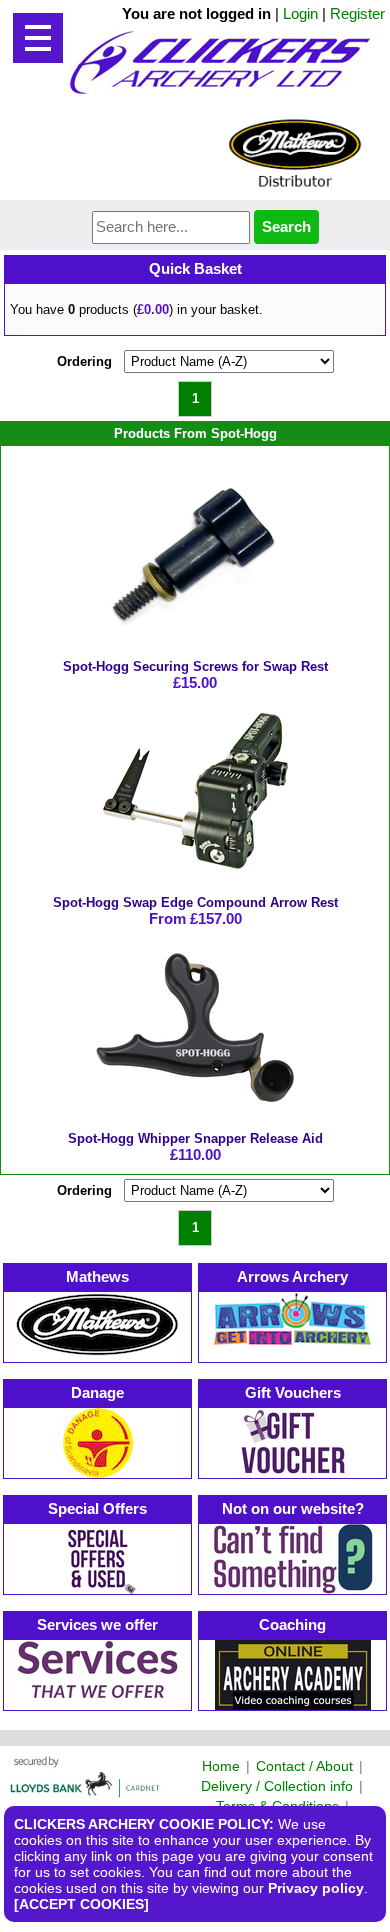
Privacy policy (316, 1888)
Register (357, 13)
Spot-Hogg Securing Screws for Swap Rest (195, 666)
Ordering (84, 361)
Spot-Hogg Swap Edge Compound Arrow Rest (195, 902)
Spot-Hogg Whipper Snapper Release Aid (195, 1138)
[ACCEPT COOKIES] (81, 1904)
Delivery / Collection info (277, 1786)
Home (221, 1766)
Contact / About (304, 1766)
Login (300, 13)
